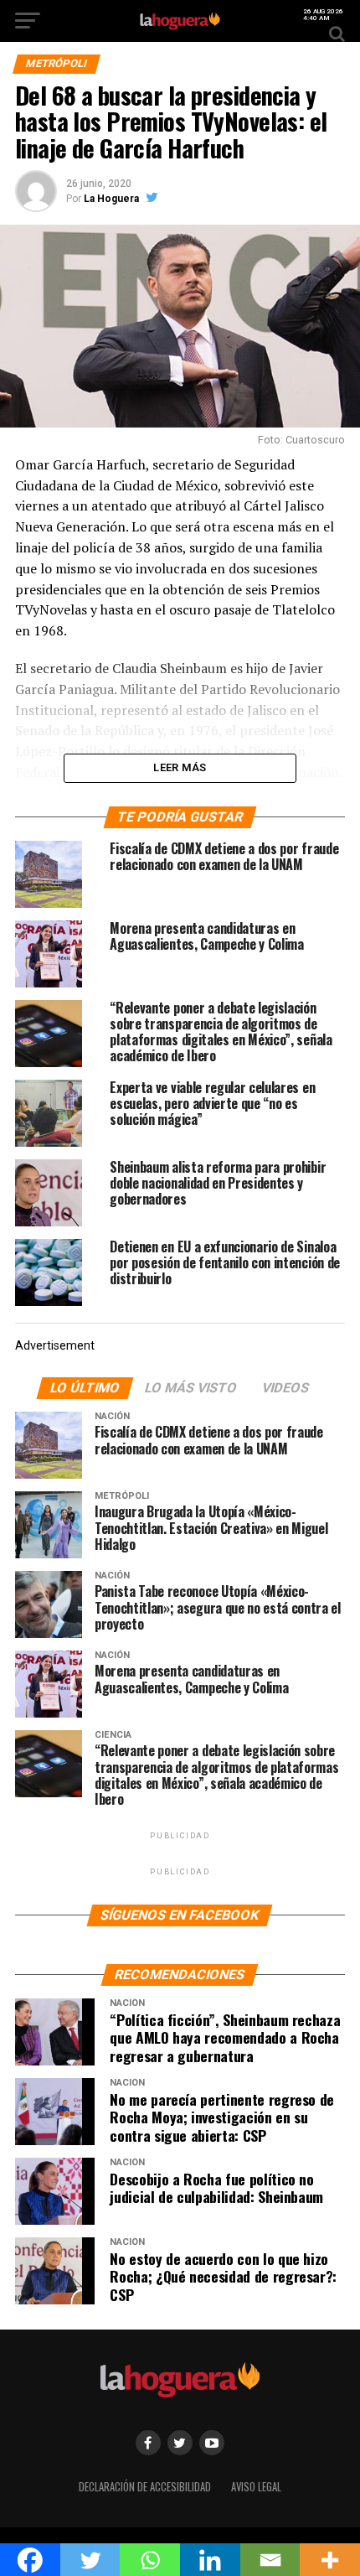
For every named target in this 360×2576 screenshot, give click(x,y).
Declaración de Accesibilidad (145, 2487)
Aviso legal (256, 2487)
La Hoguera (111, 199)
